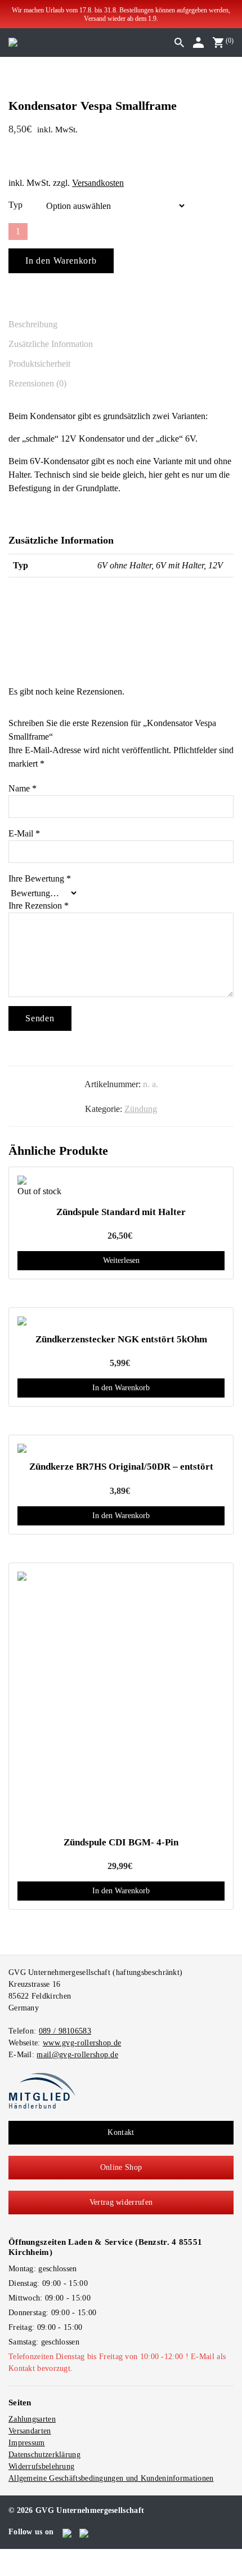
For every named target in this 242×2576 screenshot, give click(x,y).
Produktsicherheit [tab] (39, 364)
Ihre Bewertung (40, 878)
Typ (15, 205)
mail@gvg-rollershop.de (77, 2055)
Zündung (141, 1109)
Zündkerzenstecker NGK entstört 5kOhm (121, 1339)
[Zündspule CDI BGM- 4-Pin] (121, 1700)
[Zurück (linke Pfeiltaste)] (3, 2570)
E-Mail (24, 833)
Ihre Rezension (39, 906)
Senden (40, 1018)
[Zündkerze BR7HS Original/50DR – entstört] (121, 1448)
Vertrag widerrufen (121, 2202)
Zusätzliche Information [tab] (51, 344)
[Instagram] (85, 2531)
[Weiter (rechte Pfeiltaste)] (12, 2570)
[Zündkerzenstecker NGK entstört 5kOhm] (121, 1321)
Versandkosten (98, 183)
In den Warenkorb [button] (121, 1388)
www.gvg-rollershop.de (82, 2043)
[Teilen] (21, 2556)
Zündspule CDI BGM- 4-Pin (121, 1842)
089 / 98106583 (65, 2031)
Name (23, 788)
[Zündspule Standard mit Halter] (121, 1180)
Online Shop (121, 2167)
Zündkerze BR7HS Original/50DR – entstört (121, 1467)
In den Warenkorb (61, 261)
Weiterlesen (121, 1260)
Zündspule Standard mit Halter (121, 1212)
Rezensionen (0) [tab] (37, 383)
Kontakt (121, 2132)
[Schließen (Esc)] (30, 2556)
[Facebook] (68, 2531)
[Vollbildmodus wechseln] (12, 2556)
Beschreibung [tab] (33, 324)
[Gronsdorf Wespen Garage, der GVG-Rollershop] (13, 42)
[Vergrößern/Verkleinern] (3, 2556)
